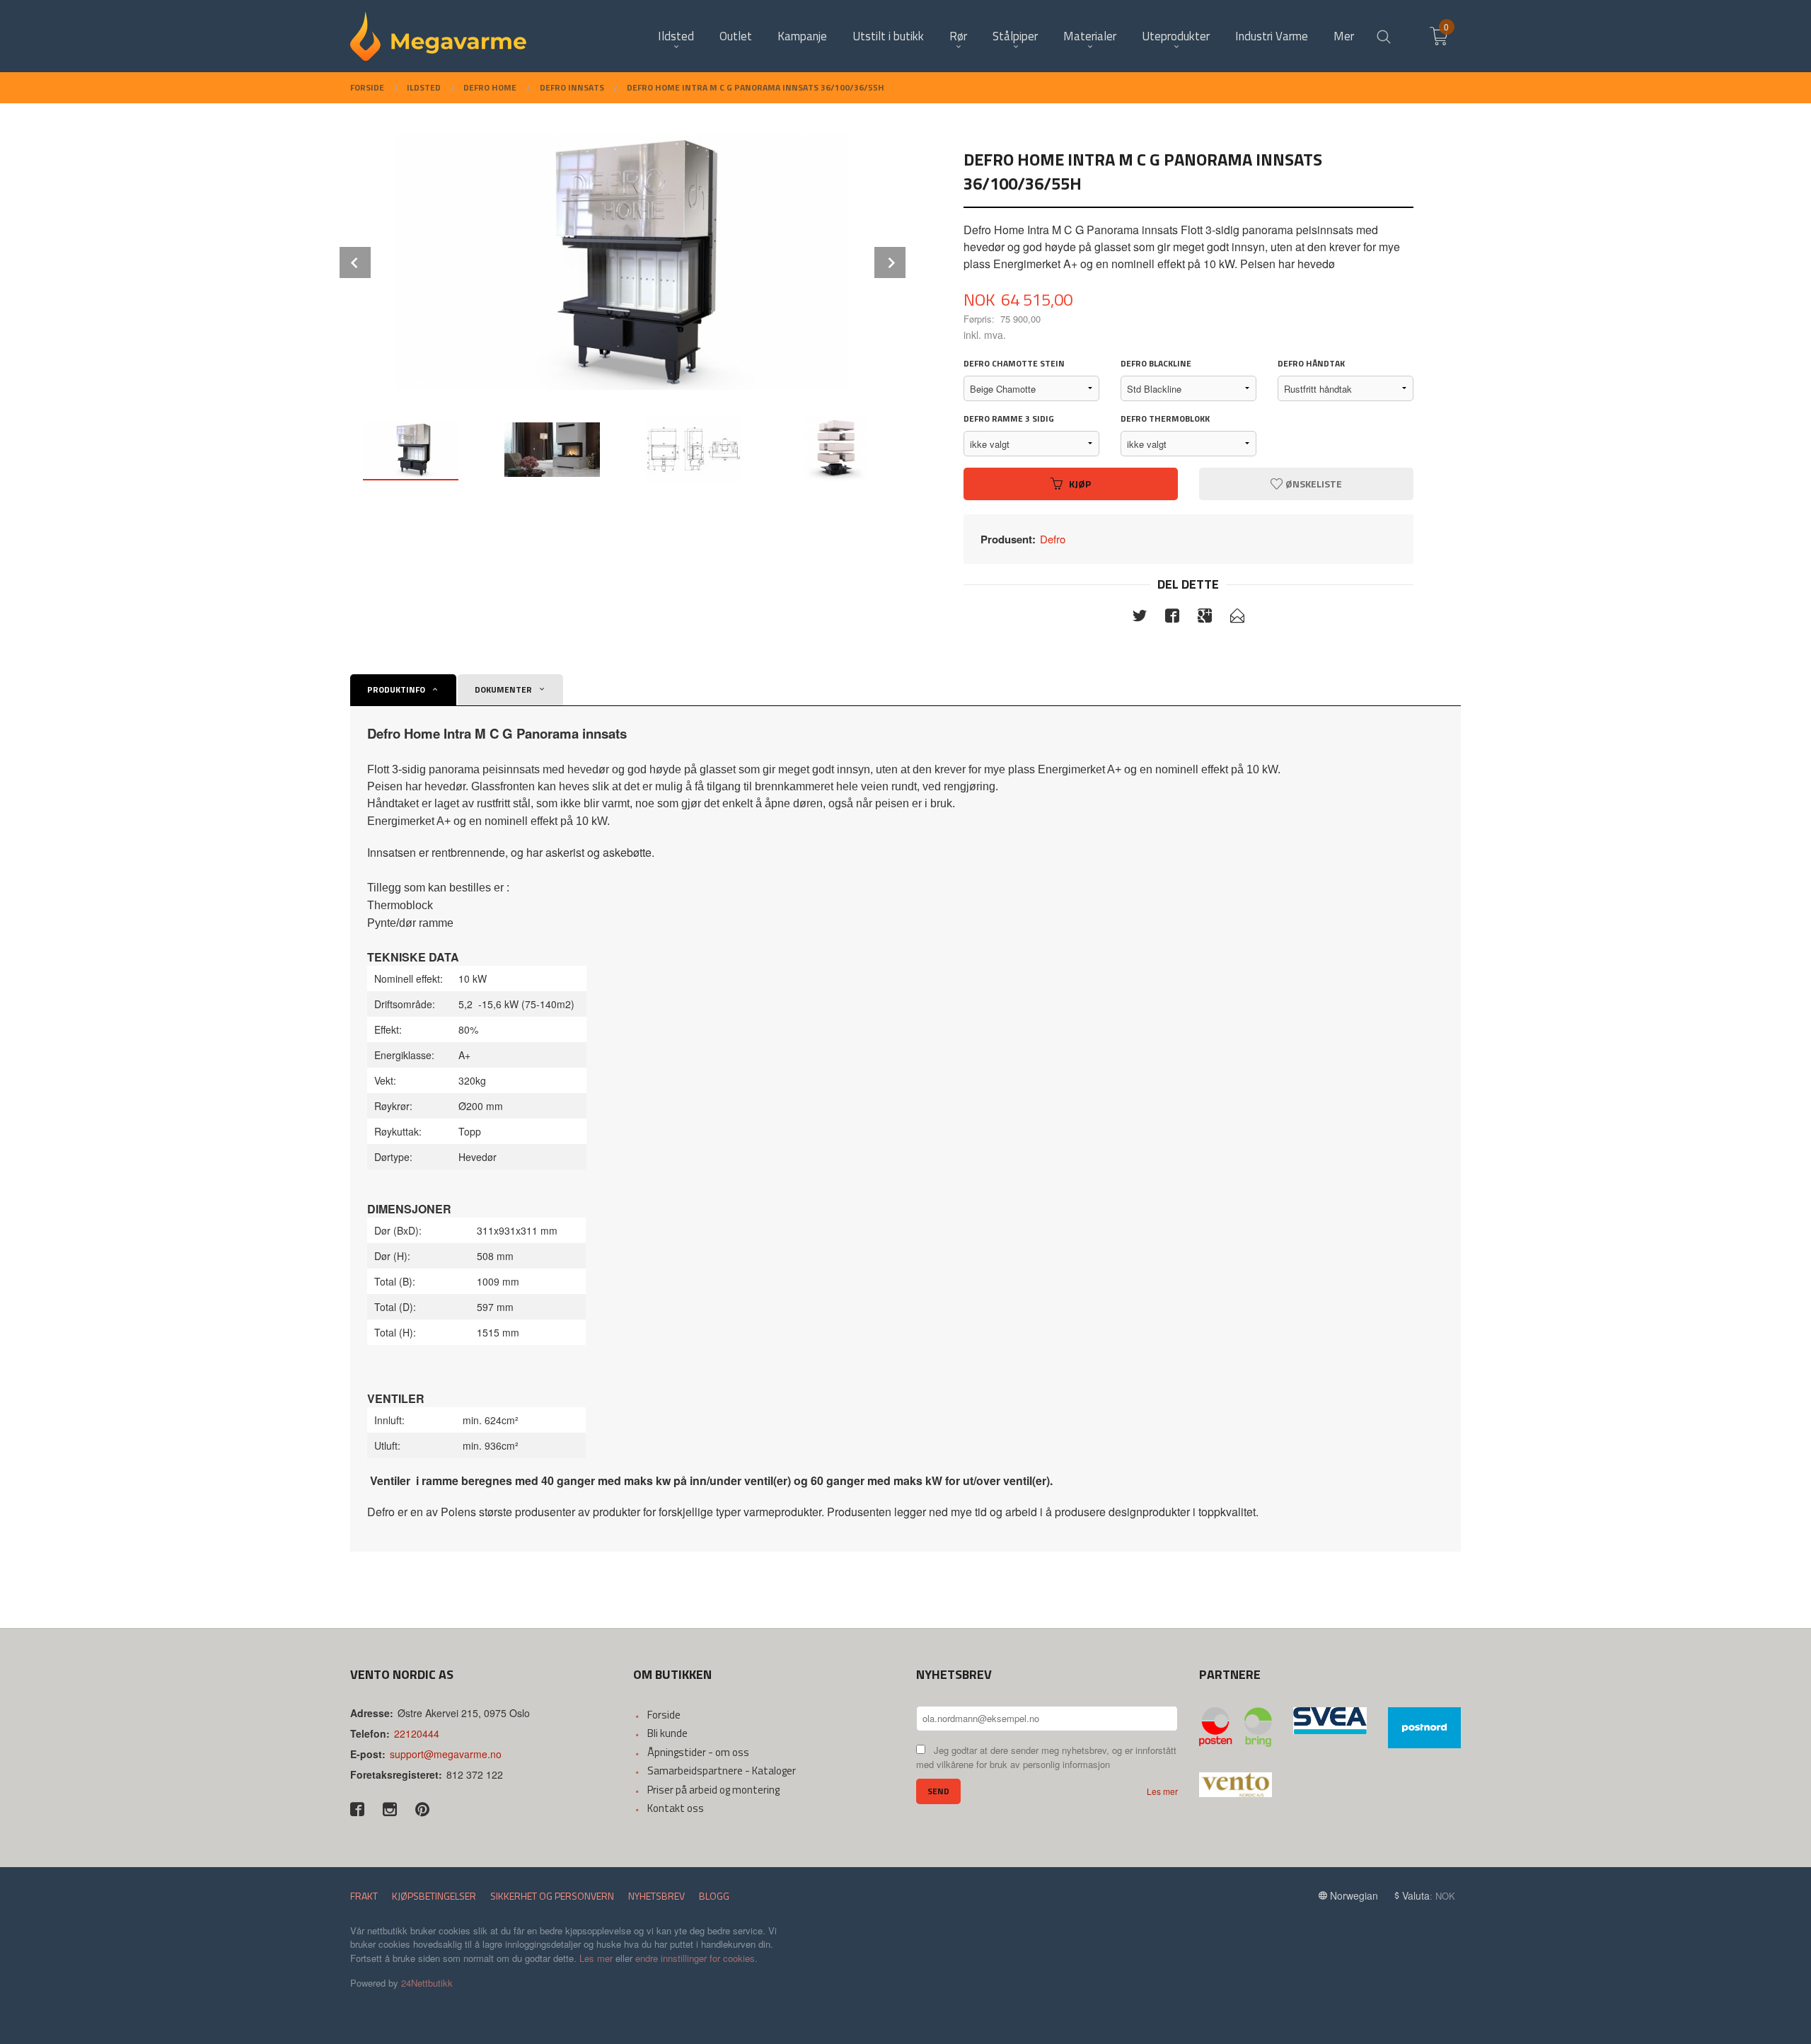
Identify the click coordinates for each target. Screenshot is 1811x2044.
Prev (355, 262)
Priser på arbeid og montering (713, 1790)
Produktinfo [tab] (396, 689)
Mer (1344, 36)
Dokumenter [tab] (503, 689)
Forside (664, 1715)
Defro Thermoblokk (1165, 419)
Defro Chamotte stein (1014, 364)
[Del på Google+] (1205, 618)
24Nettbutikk (427, 1983)
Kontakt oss (676, 1808)
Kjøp (1080, 484)
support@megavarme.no (446, 1754)
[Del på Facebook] (1172, 618)
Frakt (364, 1896)
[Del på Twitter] (1140, 618)
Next (890, 262)
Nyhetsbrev (656, 1896)
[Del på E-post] (1237, 618)
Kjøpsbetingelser (434, 1896)
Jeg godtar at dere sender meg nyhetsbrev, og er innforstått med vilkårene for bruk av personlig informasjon (1046, 1757)
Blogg (714, 1896)
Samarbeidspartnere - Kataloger (722, 1771)
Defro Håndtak (1311, 364)
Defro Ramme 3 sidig (1009, 419)
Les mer (1162, 1791)
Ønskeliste (1313, 484)
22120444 (417, 1733)
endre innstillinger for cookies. (696, 1958)
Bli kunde (667, 1733)
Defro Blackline (1156, 364)
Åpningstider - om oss (698, 1752)
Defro (1053, 539)
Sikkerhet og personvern (552, 1896)
